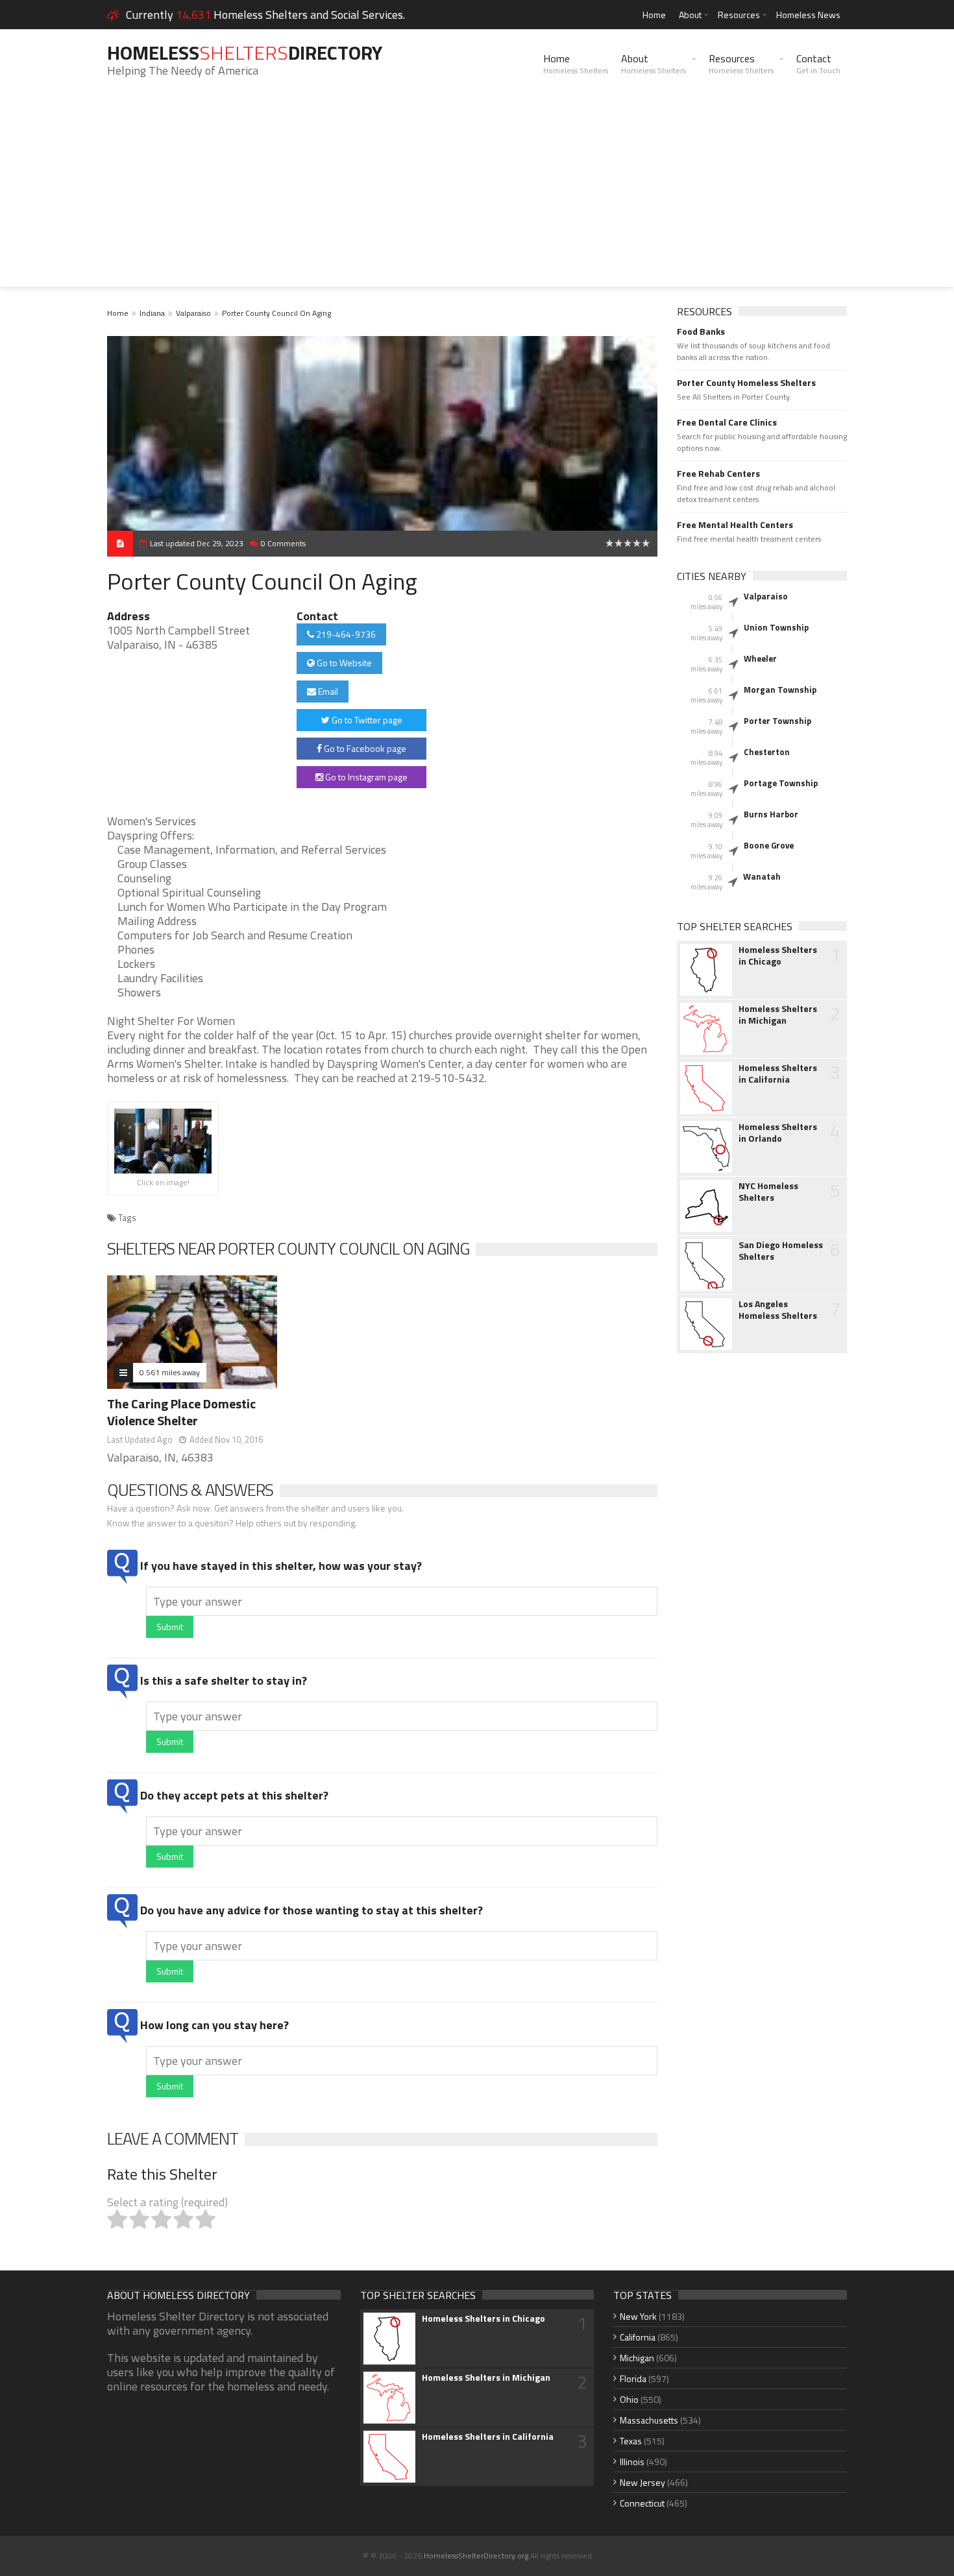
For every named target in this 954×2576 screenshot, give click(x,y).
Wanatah (762, 876)
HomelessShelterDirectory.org (476, 2556)
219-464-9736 (345, 634)
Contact (818, 64)
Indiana (152, 313)
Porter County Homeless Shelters (746, 383)
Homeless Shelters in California (778, 1074)
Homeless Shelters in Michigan (778, 1015)
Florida (633, 2378)
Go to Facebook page (364, 748)
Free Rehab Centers (718, 474)
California (638, 2337)
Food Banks (701, 331)
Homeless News (808, 15)
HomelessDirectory (245, 53)
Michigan (637, 2358)
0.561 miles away (170, 1372)
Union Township (776, 627)
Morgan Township (780, 690)
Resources (739, 15)
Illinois (632, 2462)
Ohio (629, 2399)
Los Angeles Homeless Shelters (778, 1310)
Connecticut (642, 2503)
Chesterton (767, 752)
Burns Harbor (771, 814)
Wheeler (760, 658)
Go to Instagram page (365, 777)
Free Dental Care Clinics (727, 422)
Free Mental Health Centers (735, 525)
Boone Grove (769, 845)
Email (327, 691)
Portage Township (781, 783)
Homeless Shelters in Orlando (778, 1133)
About (690, 15)
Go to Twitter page (366, 720)
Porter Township (777, 721)
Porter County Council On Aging (276, 313)
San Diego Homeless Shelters (781, 1251)
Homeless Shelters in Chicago (778, 956)
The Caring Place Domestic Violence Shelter (181, 1412)
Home (654, 15)
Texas (631, 2441)
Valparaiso (193, 313)
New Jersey (642, 2482)
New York (638, 2316)
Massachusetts (649, 2420)
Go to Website (343, 663)
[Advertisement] (477, 196)
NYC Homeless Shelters (768, 1192)
